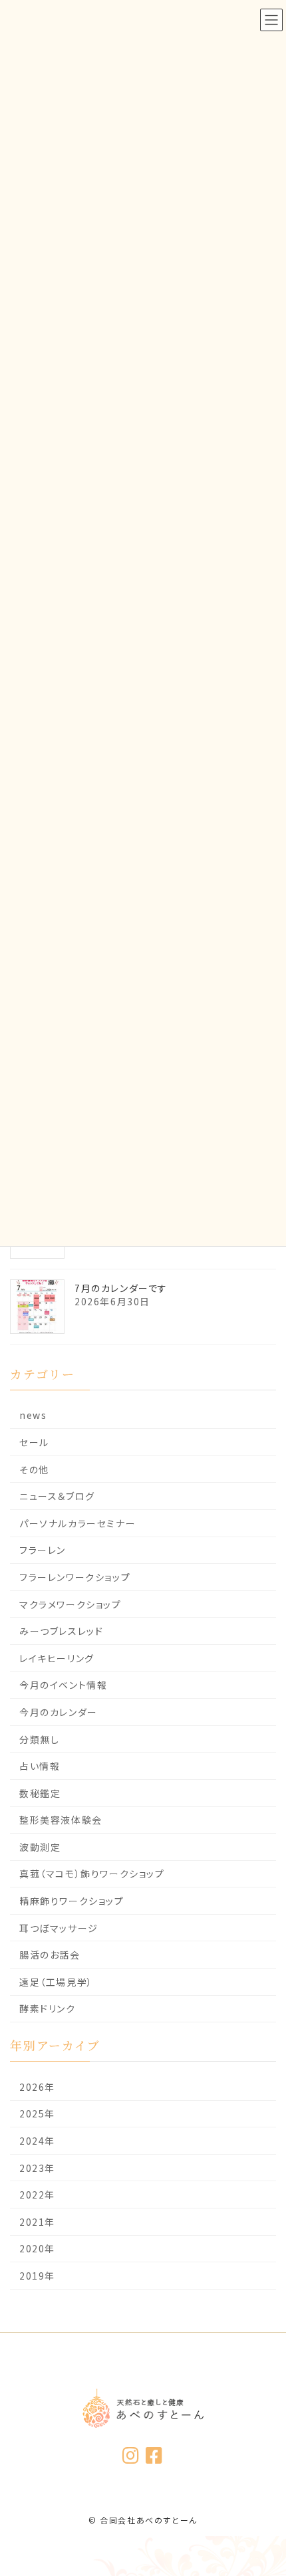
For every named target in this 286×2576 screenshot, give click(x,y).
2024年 (37, 2141)
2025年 (37, 2113)
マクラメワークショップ (71, 1604)
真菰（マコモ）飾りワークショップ (92, 1874)
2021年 (37, 2222)
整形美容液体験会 (61, 1820)
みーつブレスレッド (61, 1631)
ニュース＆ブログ (57, 1496)
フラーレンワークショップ (75, 1577)
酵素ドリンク (48, 2008)
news (33, 1415)
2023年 (37, 2167)
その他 (34, 1469)
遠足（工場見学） (56, 1982)
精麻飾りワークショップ (72, 1901)
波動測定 (40, 1847)
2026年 (37, 2087)
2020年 (37, 2248)
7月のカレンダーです (121, 1288)
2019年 (37, 2276)
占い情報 (40, 1766)
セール (34, 1442)
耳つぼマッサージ (59, 1927)
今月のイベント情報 (63, 1685)
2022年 (37, 2195)
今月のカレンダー (59, 1712)
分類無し (39, 1739)
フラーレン (43, 1550)
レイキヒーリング (57, 1658)
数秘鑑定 (40, 1793)
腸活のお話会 (50, 1955)
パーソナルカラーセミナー (77, 1523)
